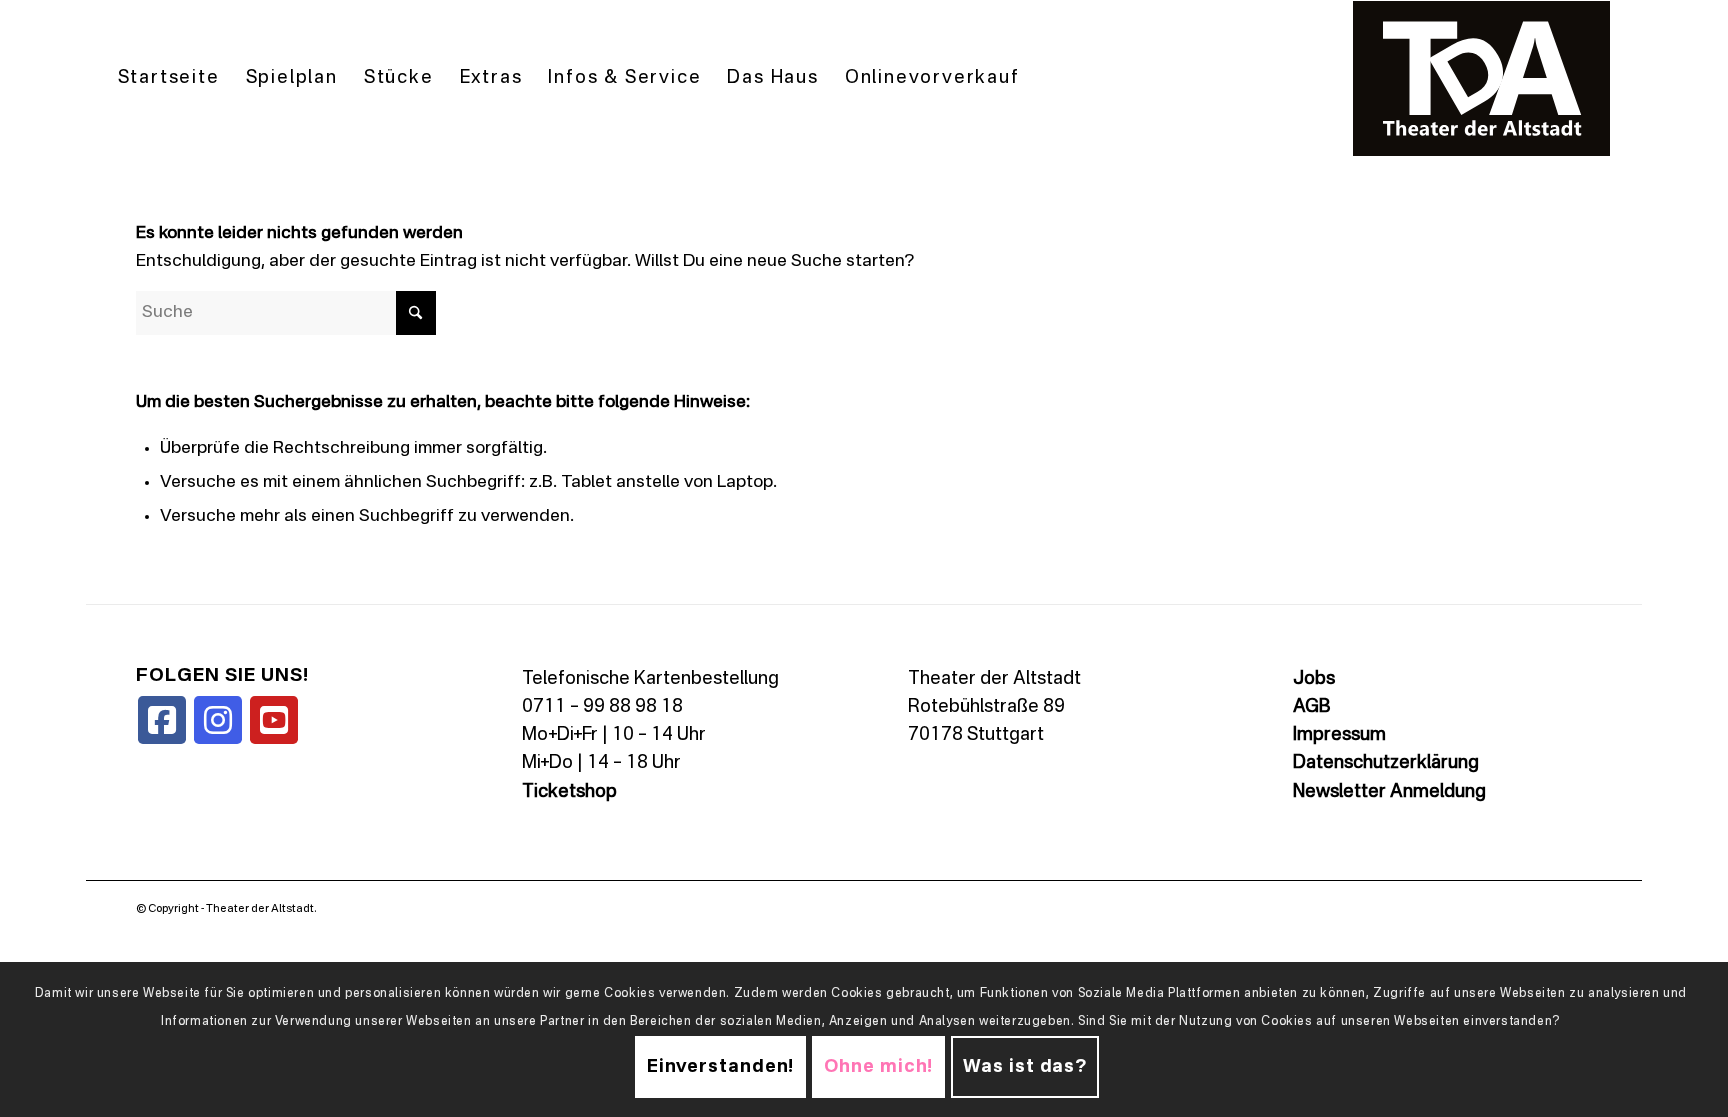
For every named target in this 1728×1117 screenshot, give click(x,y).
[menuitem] (169, 78)
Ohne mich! (878, 1068)
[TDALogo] (1482, 78)
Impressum (1339, 735)
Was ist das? (1025, 1068)
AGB (1311, 707)
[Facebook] (162, 720)
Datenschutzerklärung (1386, 763)
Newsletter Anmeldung (1389, 792)
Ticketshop (569, 792)
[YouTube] (274, 720)
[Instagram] (218, 720)
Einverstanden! (721, 1068)
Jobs (1314, 679)
